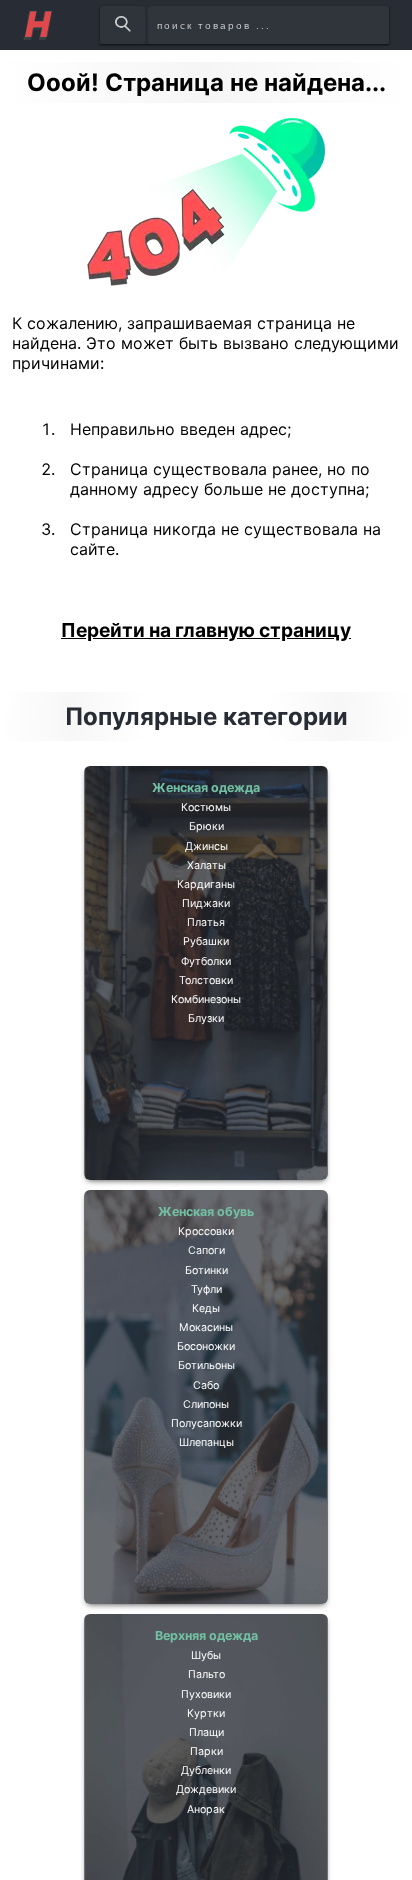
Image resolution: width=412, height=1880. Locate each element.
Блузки (206, 1141)
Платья (206, 996)
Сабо (206, 1478)
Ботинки (206, 1304)
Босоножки (206, 1420)
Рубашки (206, 1025)
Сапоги (206, 1275)
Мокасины (206, 1391)
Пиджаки (206, 967)
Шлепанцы (206, 1565)
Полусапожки (206, 1536)
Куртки (206, 1757)
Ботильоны (206, 1449)
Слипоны (206, 1507)
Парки (206, 1815)
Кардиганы (206, 938)
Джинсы (206, 880)
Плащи (206, 1786)
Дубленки (206, 1844)
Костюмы (206, 822)
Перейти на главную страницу (206, 630)
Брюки (206, 851)
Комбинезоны (206, 1112)
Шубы (206, 1670)
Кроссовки (206, 1246)
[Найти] (122, 25)
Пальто (206, 1699)
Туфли (206, 1333)
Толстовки (206, 1083)
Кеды (206, 1362)
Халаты (206, 909)
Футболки (206, 1054)
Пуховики (206, 1728)
